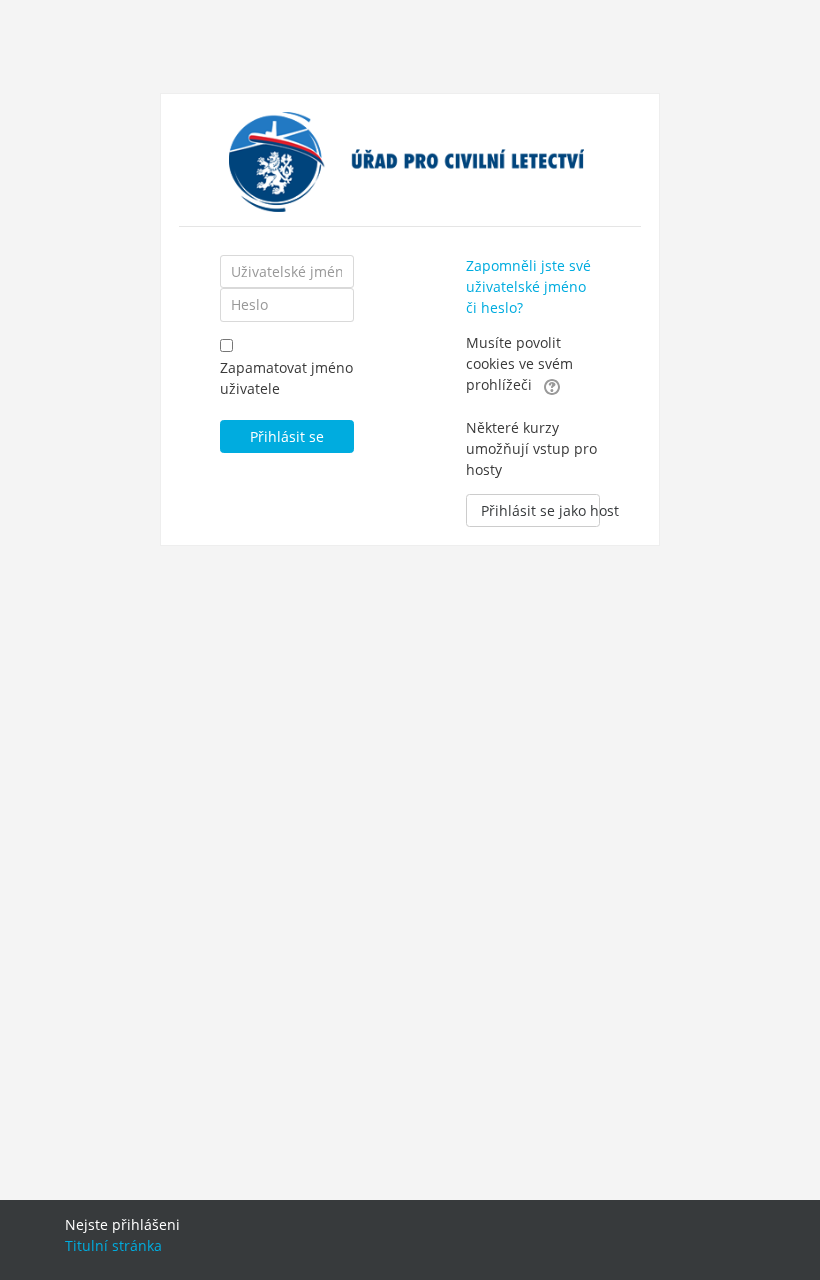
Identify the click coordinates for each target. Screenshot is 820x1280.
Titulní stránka (113, 1245)
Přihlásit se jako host (540, 510)
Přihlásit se (287, 436)
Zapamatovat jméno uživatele (286, 378)
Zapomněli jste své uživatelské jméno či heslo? (528, 286)
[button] (552, 386)
